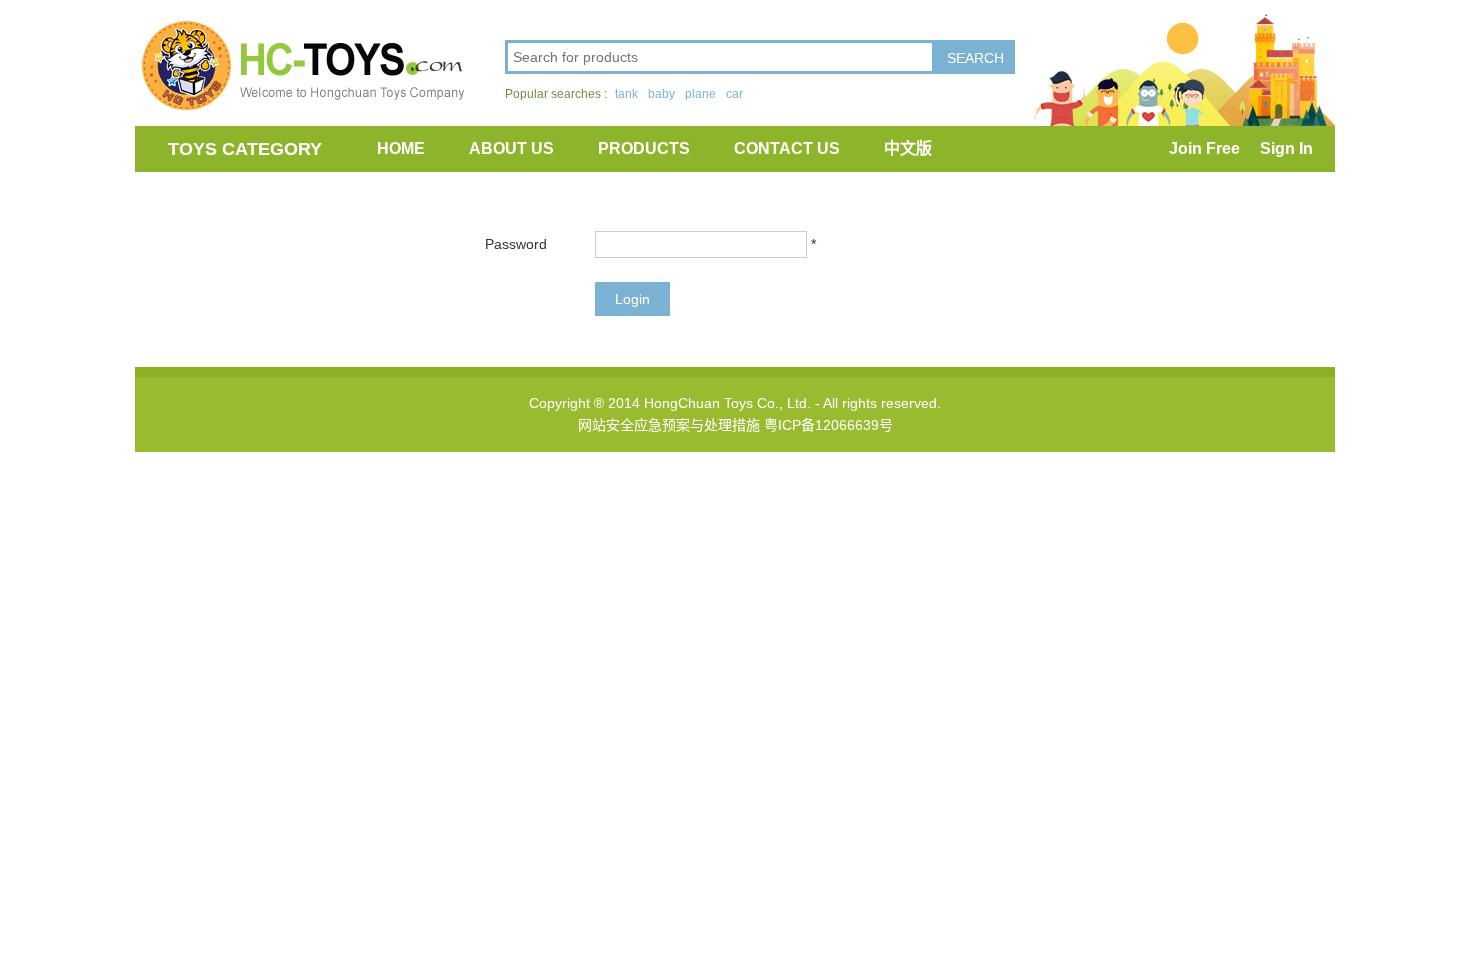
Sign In (1286, 148)
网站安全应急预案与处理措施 (669, 425)
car (734, 94)
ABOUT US (511, 148)
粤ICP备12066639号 (828, 425)
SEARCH (975, 58)
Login (632, 299)
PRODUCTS (644, 148)
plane (700, 94)
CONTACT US (787, 148)
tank (626, 94)
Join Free (1204, 148)
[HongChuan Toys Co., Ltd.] (300, 65)
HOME (401, 148)
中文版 (908, 148)
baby (661, 94)
